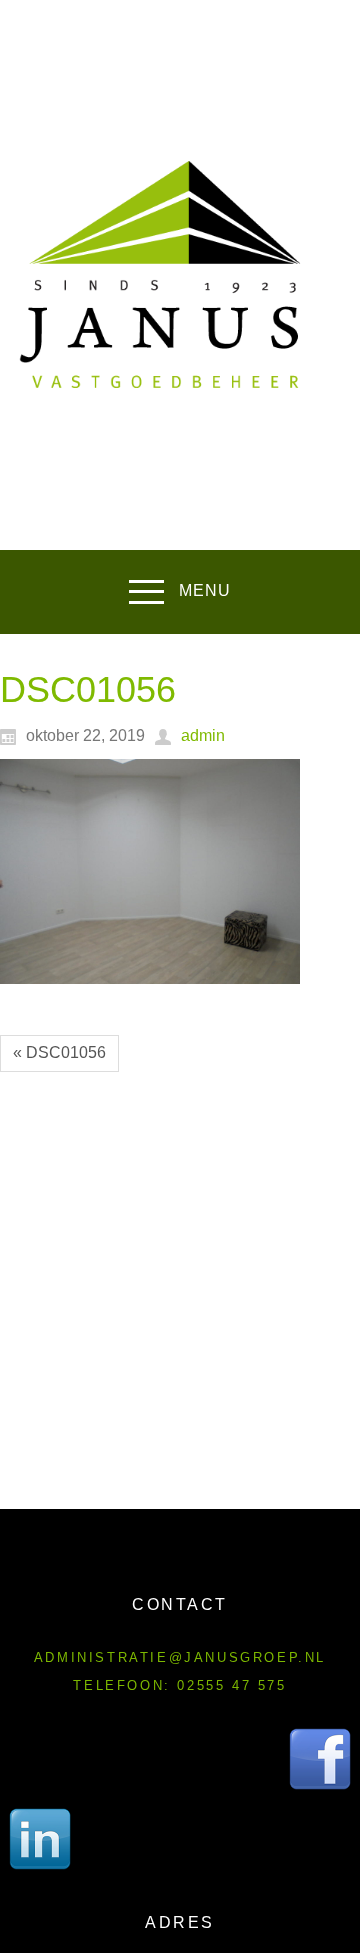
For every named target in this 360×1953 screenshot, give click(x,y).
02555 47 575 (231, 1685)
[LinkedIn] (40, 1839)
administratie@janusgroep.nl (180, 1657)
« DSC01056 (59, 1052)
